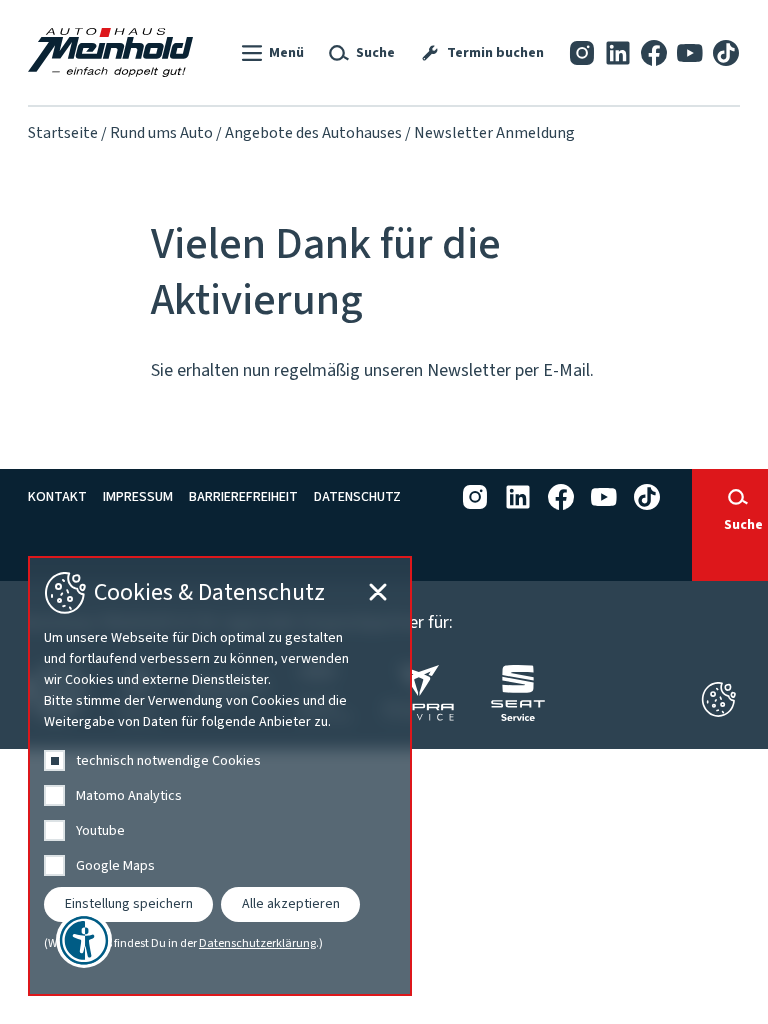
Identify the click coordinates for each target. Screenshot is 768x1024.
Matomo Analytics (129, 796)
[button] (271, 53)
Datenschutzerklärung (257, 944)
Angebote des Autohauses (313, 133)
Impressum (138, 497)
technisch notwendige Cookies (168, 761)
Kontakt (57, 497)
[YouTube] (690, 52)
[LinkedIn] (618, 52)
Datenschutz (357, 497)
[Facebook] (654, 52)
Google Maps (115, 866)
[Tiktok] (726, 52)
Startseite (63, 133)
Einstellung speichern (129, 904)
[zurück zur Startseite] (110, 52)
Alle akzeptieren (291, 904)
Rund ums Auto (161, 133)
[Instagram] (582, 52)
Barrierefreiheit (243, 497)
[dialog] (220, 776)
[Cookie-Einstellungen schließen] (718, 699)
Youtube (100, 831)
